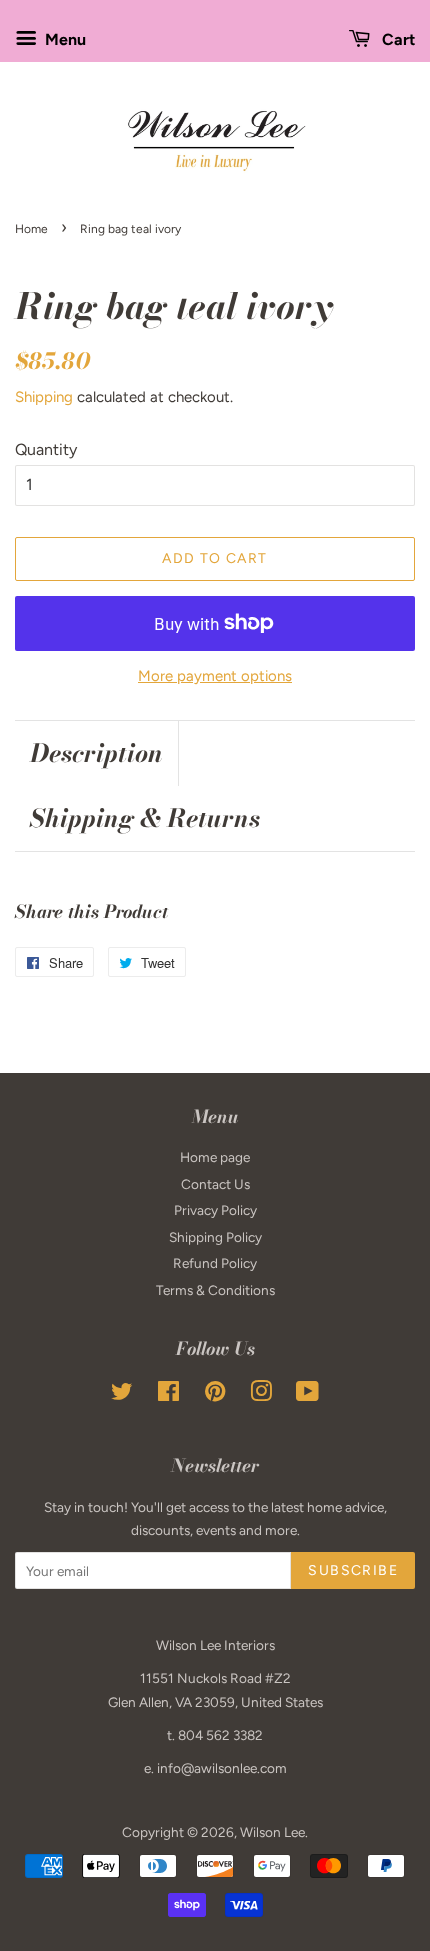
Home (31, 229)
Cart (396, 39)
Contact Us (215, 1184)
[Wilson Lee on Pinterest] (215, 1395)
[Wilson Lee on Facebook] (168, 1395)
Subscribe (353, 1570)
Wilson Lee (272, 1832)
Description (96, 753)
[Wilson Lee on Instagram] (261, 1395)
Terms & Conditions (215, 1290)
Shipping (44, 397)
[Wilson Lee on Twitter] (122, 1395)
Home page (215, 1157)
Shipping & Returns (145, 818)
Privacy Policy (215, 1210)
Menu (63, 39)
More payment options (215, 676)
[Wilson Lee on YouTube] (307, 1395)
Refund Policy (215, 1263)
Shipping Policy (215, 1237)
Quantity (46, 449)
